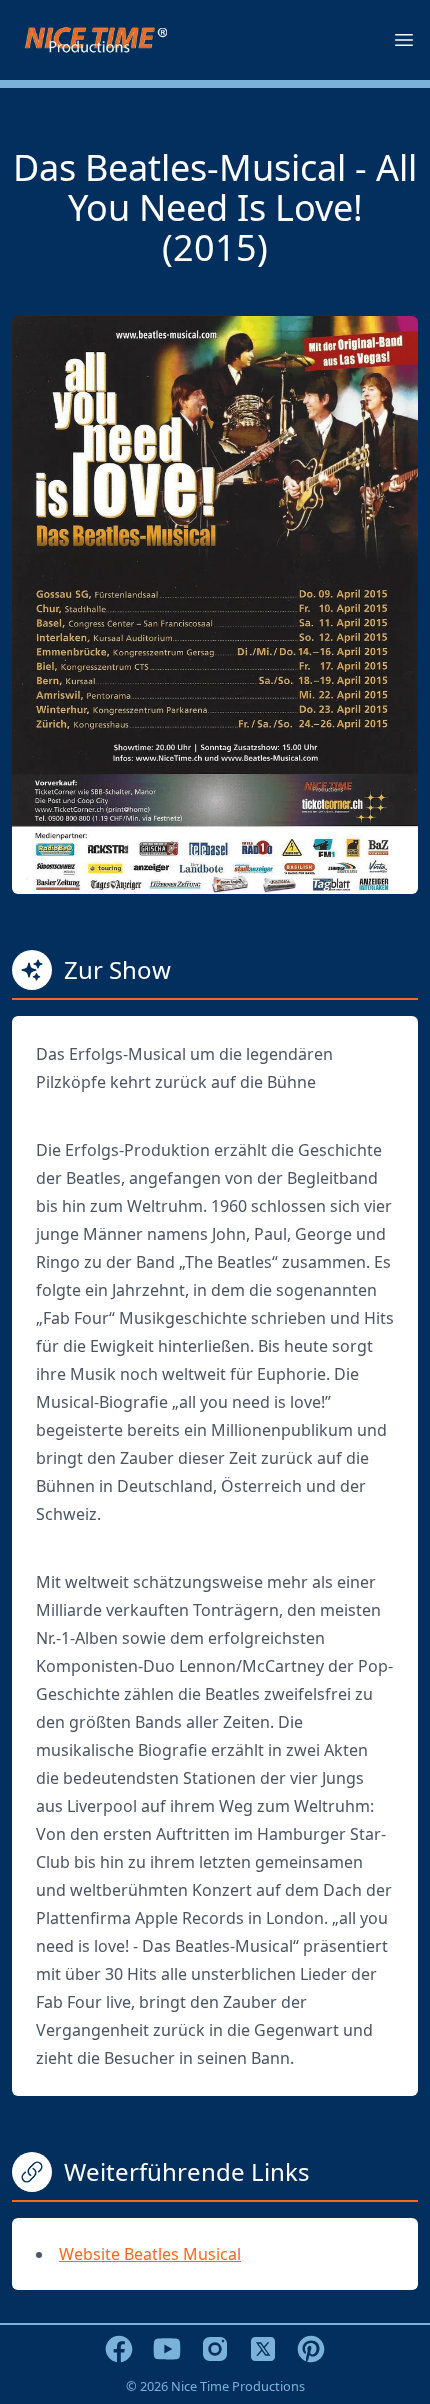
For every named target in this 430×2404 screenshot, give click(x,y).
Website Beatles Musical (150, 2254)
